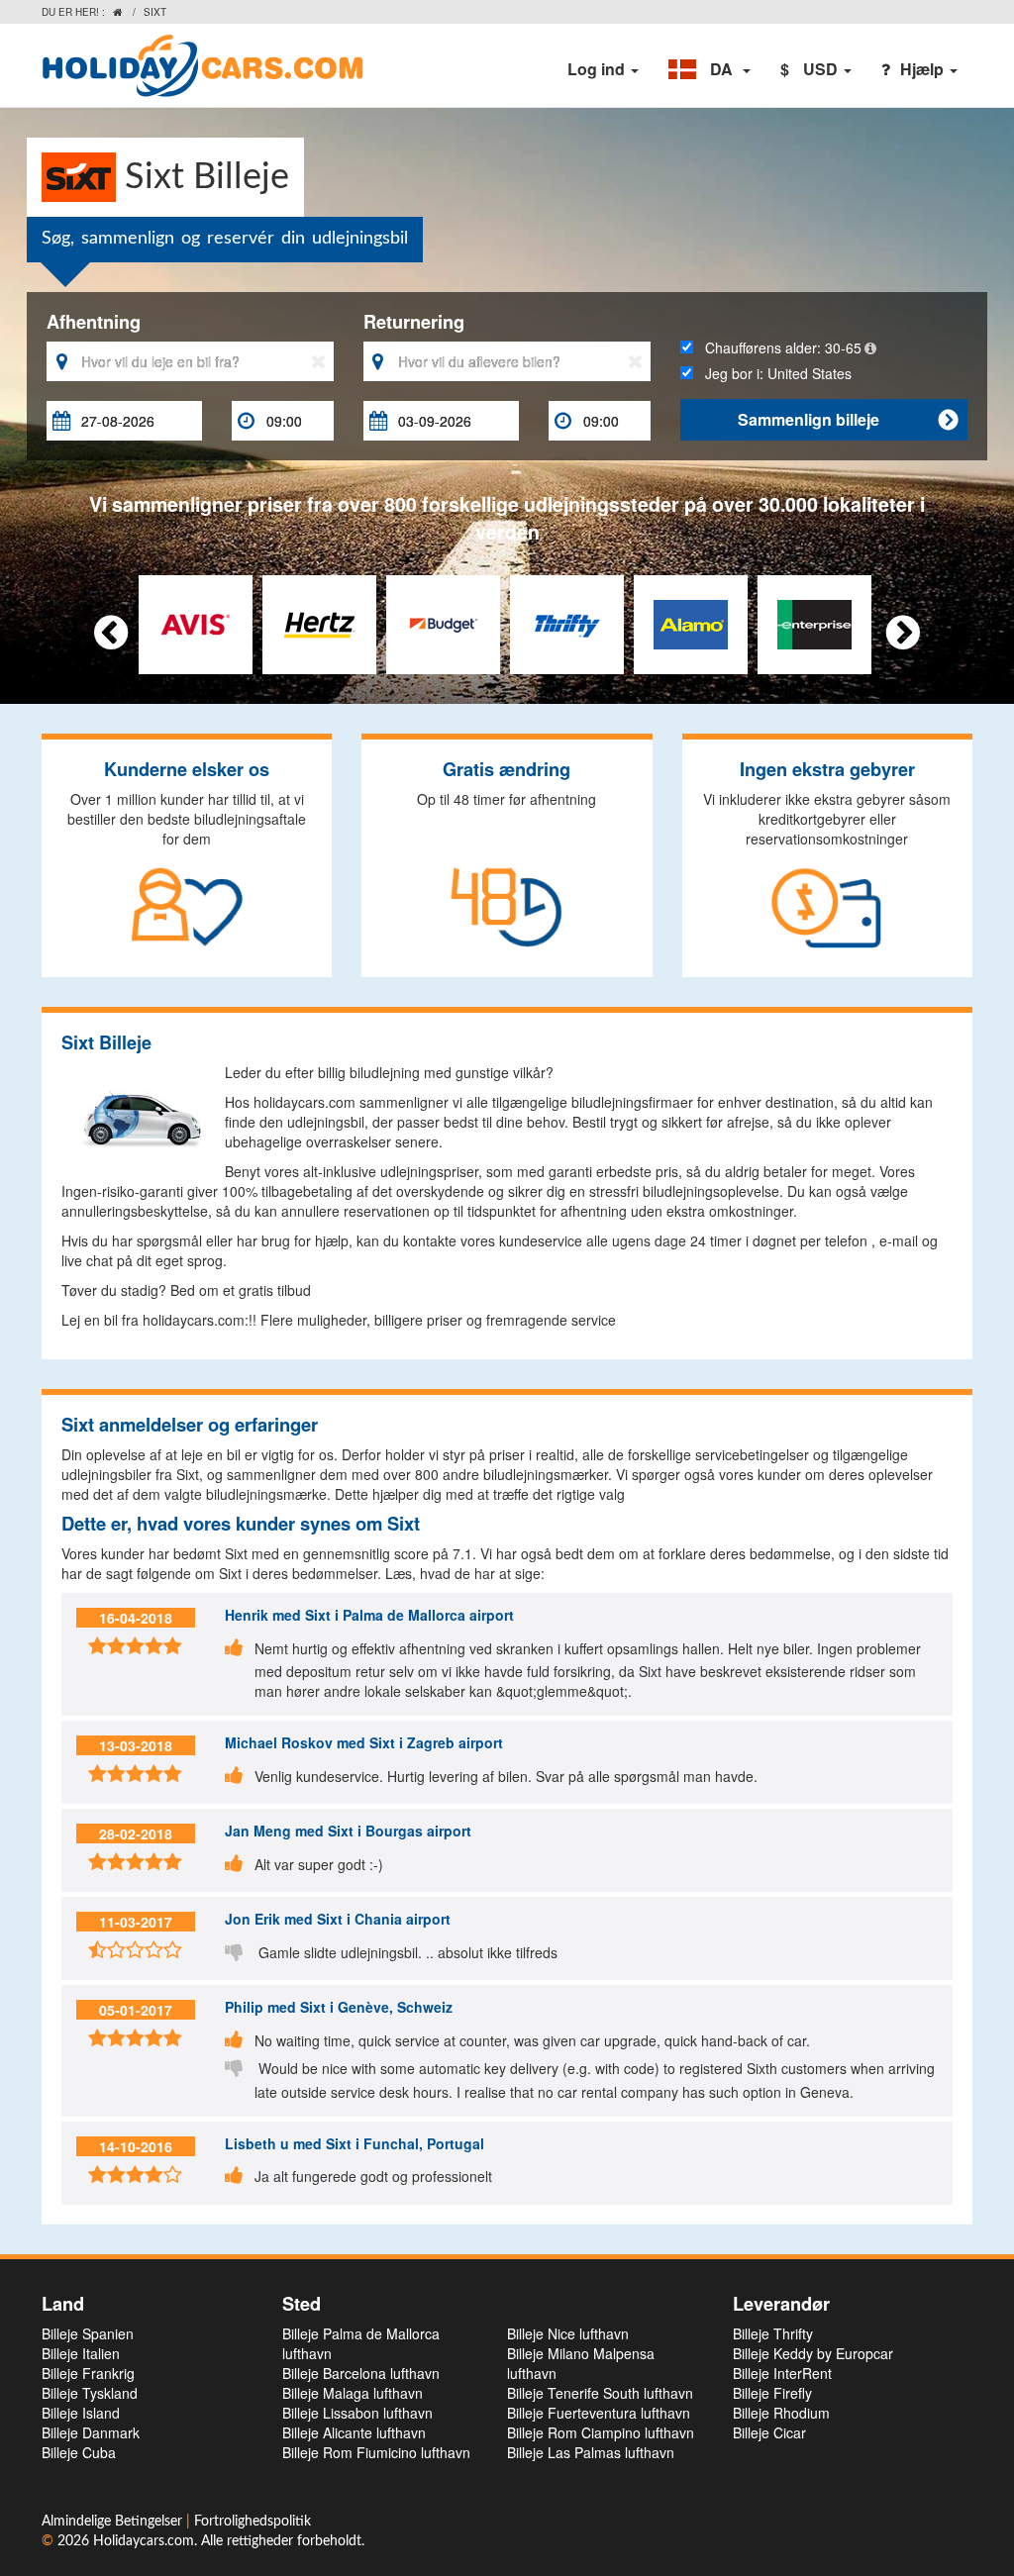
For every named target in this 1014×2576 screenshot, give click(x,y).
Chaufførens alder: (777, 347)
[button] (710, 69)
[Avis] (196, 622)
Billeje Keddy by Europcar (813, 2353)
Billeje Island (81, 2413)
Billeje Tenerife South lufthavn (600, 2393)
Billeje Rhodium (781, 2413)
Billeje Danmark (91, 2432)
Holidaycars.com (144, 2541)
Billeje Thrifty (773, 2333)
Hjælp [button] (924, 69)
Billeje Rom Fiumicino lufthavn (376, 2452)
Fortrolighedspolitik (253, 2522)
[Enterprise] (814, 622)
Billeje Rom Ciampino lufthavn (601, 2432)
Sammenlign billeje (848, 419)
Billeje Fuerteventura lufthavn (599, 2413)
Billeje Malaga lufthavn (353, 2393)
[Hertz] (319, 622)
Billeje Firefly (772, 2393)
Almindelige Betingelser (114, 2522)
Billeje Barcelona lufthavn (361, 2373)
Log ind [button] (598, 69)
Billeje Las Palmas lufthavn (591, 2452)
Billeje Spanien (88, 2333)
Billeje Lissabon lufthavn (357, 2413)
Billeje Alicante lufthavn (354, 2432)
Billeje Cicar (769, 2432)
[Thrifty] (567, 622)
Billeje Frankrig (88, 2373)
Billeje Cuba (79, 2452)
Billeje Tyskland (90, 2393)
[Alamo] (691, 622)
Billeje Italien (81, 2353)
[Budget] (443, 622)
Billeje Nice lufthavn (568, 2333)
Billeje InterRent (782, 2373)
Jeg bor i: (772, 373)
